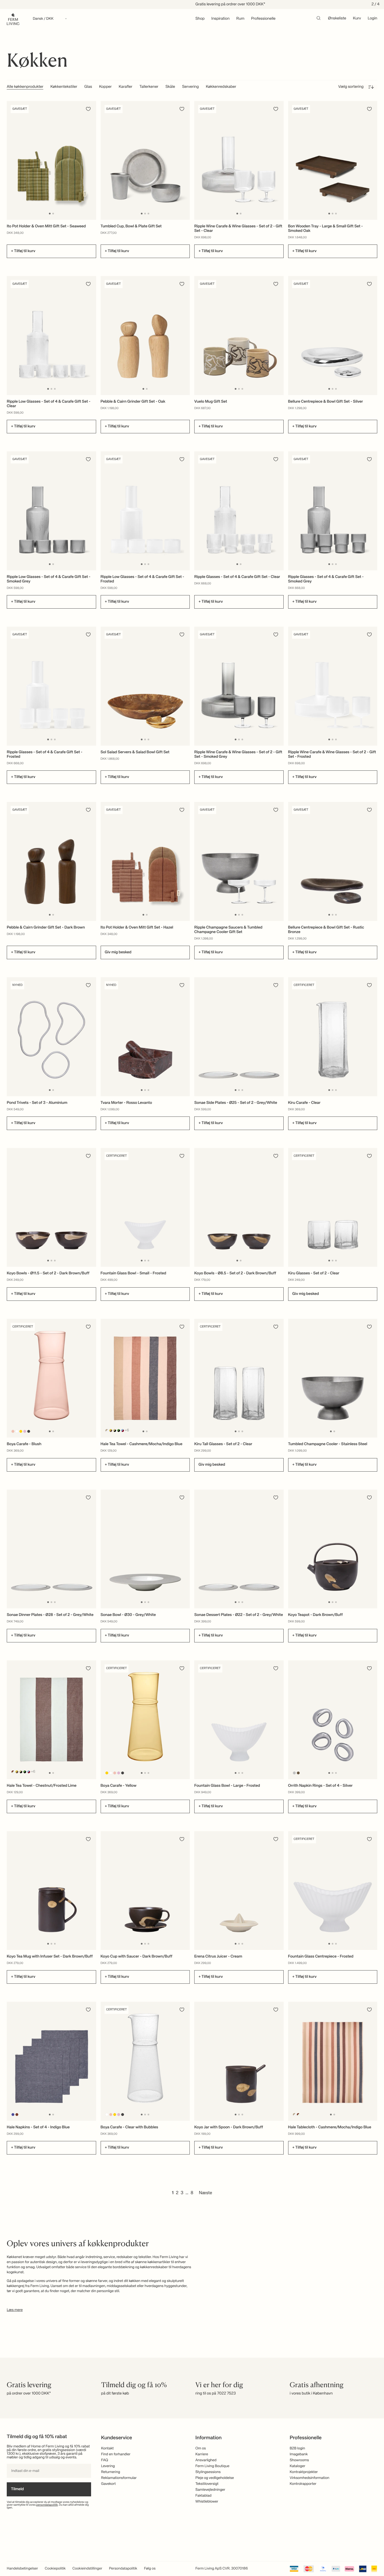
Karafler (126, 87)
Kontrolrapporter (303, 2484)
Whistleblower (207, 2502)
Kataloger (298, 2466)
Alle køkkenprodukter (25, 87)
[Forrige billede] (12, 160)
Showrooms (300, 2460)
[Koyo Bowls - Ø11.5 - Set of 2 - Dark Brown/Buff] (51, 1207)
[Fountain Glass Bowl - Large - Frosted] (239, 1720)
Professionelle (263, 19)
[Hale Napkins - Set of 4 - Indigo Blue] (51, 2061)
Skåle (170, 87)
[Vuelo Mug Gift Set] (239, 335)
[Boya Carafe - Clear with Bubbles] (145, 2061)
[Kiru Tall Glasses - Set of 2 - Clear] (239, 1378)
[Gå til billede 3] (148, 214)
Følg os (150, 2569)
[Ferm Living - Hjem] (13, 19)
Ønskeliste (337, 19)
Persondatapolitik (123, 2569)
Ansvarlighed (206, 2460)
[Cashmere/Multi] (107, 1430)
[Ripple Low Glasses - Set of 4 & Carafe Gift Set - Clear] (51, 335)
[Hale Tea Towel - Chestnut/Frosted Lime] (51, 1720)
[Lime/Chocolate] (111, 1430)
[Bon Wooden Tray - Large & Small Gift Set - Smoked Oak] (333, 160)
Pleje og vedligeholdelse (215, 2478)
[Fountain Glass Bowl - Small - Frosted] (145, 1207)
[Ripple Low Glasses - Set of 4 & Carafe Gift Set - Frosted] (145, 511)
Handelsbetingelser (22, 2569)
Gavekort (109, 2484)
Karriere (202, 2454)
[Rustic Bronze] (298, 1773)
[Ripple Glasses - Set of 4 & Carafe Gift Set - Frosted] (51, 686)
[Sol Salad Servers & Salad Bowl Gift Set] (145, 686)
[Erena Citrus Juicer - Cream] (239, 1891)
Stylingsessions (208, 2472)
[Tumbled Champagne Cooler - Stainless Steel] (333, 1378)
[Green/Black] (118, 1430)
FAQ (105, 2460)
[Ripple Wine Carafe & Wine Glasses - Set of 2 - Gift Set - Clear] (239, 160)
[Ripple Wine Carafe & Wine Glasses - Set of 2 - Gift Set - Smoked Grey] (239, 686)
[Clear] (17, 1432)
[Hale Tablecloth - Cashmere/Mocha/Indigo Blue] (333, 2061)
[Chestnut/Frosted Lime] (13, 1772)
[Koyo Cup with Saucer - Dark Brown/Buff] (145, 1891)
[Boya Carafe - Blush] (51, 1378)
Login (372, 19)
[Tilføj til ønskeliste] (88, 109)
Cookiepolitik (55, 2569)
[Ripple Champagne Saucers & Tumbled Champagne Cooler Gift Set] (239, 861)
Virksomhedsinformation (310, 2478)
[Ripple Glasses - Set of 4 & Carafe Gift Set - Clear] (239, 511)
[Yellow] (21, 1432)
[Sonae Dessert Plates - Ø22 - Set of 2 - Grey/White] (239, 1549)
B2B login (298, 2448)
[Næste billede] (91, 160)
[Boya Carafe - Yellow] (145, 1720)
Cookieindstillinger (87, 2569)
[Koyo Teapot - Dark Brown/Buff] (333, 1549)
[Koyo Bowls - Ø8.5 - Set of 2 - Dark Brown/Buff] (239, 1207)
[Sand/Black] (115, 1430)
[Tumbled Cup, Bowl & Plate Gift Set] (145, 160)
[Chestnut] (17, 2114)
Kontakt (108, 2448)
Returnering (111, 2472)
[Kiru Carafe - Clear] (333, 1037)
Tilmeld (17, 2489)
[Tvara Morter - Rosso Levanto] (145, 1037)
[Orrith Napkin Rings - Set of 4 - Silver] (333, 1720)
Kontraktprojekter (304, 2472)
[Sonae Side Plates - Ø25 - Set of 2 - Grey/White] (239, 1037)
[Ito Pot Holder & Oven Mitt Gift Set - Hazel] (145, 861)
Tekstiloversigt (207, 2484)
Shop (200, 19)
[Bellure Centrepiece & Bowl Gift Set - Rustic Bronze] (333, 861)
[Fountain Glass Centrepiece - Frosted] (333, 1891)
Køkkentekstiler (64, 87)
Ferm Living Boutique (212, 2466)
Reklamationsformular (119, 2478)
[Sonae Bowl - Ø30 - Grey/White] (145, 1549)
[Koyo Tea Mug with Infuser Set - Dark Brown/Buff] (51, 1891)
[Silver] (294, 1773)
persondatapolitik (47, 2505)
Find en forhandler (116, 2454)
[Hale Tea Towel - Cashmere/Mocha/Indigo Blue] (145, 1378)
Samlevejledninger (210, 2490)
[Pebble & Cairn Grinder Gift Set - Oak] (145, 335)
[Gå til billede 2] (53, 214)
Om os (201, 2448)
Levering (108, 2466)
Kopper (105, 87)
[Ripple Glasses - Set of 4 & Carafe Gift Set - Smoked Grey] (333, 511)
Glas (88, 87)
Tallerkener (149, 87)
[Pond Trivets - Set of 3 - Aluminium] (51, 1037)
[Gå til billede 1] (50, 214)
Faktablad (203, 2496)
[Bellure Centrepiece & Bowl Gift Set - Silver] (333, 335)
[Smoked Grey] (29, 1432)
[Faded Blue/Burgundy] (122, 1430)
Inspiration (221, 19)
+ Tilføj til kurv (23, 251)
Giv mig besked (118, 952)
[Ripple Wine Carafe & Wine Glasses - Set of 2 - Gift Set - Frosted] (333, 686)
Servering (190, 87)
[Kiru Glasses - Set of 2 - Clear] (333, 1207)
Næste (206, 2193)
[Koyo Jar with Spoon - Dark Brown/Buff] (239, 2061)
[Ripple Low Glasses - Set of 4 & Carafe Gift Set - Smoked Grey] (51, 511)
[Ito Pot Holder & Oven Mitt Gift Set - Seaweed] (51, 160)
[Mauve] (25, 1432)
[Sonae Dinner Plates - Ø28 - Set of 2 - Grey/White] (51, 1549)
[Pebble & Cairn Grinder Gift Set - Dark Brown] (51, 861)
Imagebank (299, 2454)
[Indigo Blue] (13, 2114)
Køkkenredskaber (221, 87)
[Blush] (13, 1432)
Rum (240, 19)
